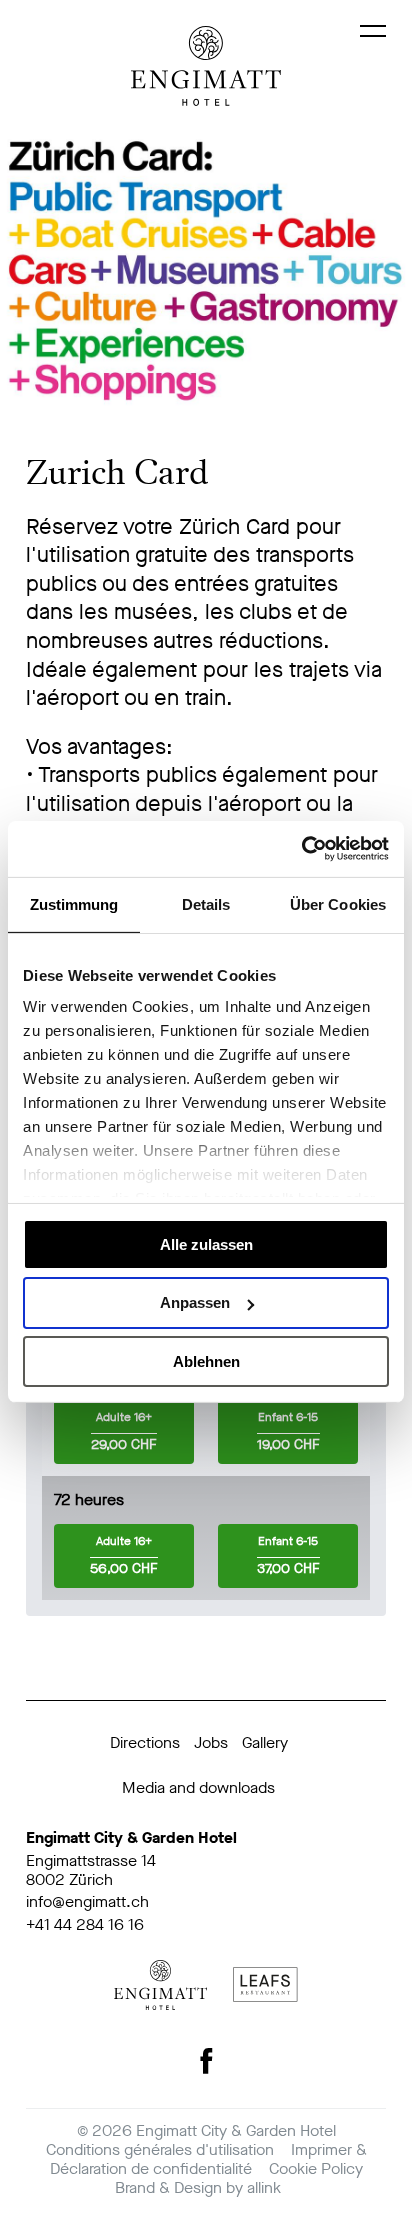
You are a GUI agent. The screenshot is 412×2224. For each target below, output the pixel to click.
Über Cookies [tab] (338, 903)
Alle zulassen (206, 1243)
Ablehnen (206, 1361)
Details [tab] (206, 903)
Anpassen (195, 1302)
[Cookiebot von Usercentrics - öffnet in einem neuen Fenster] (301, 849)
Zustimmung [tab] (74, 903)
